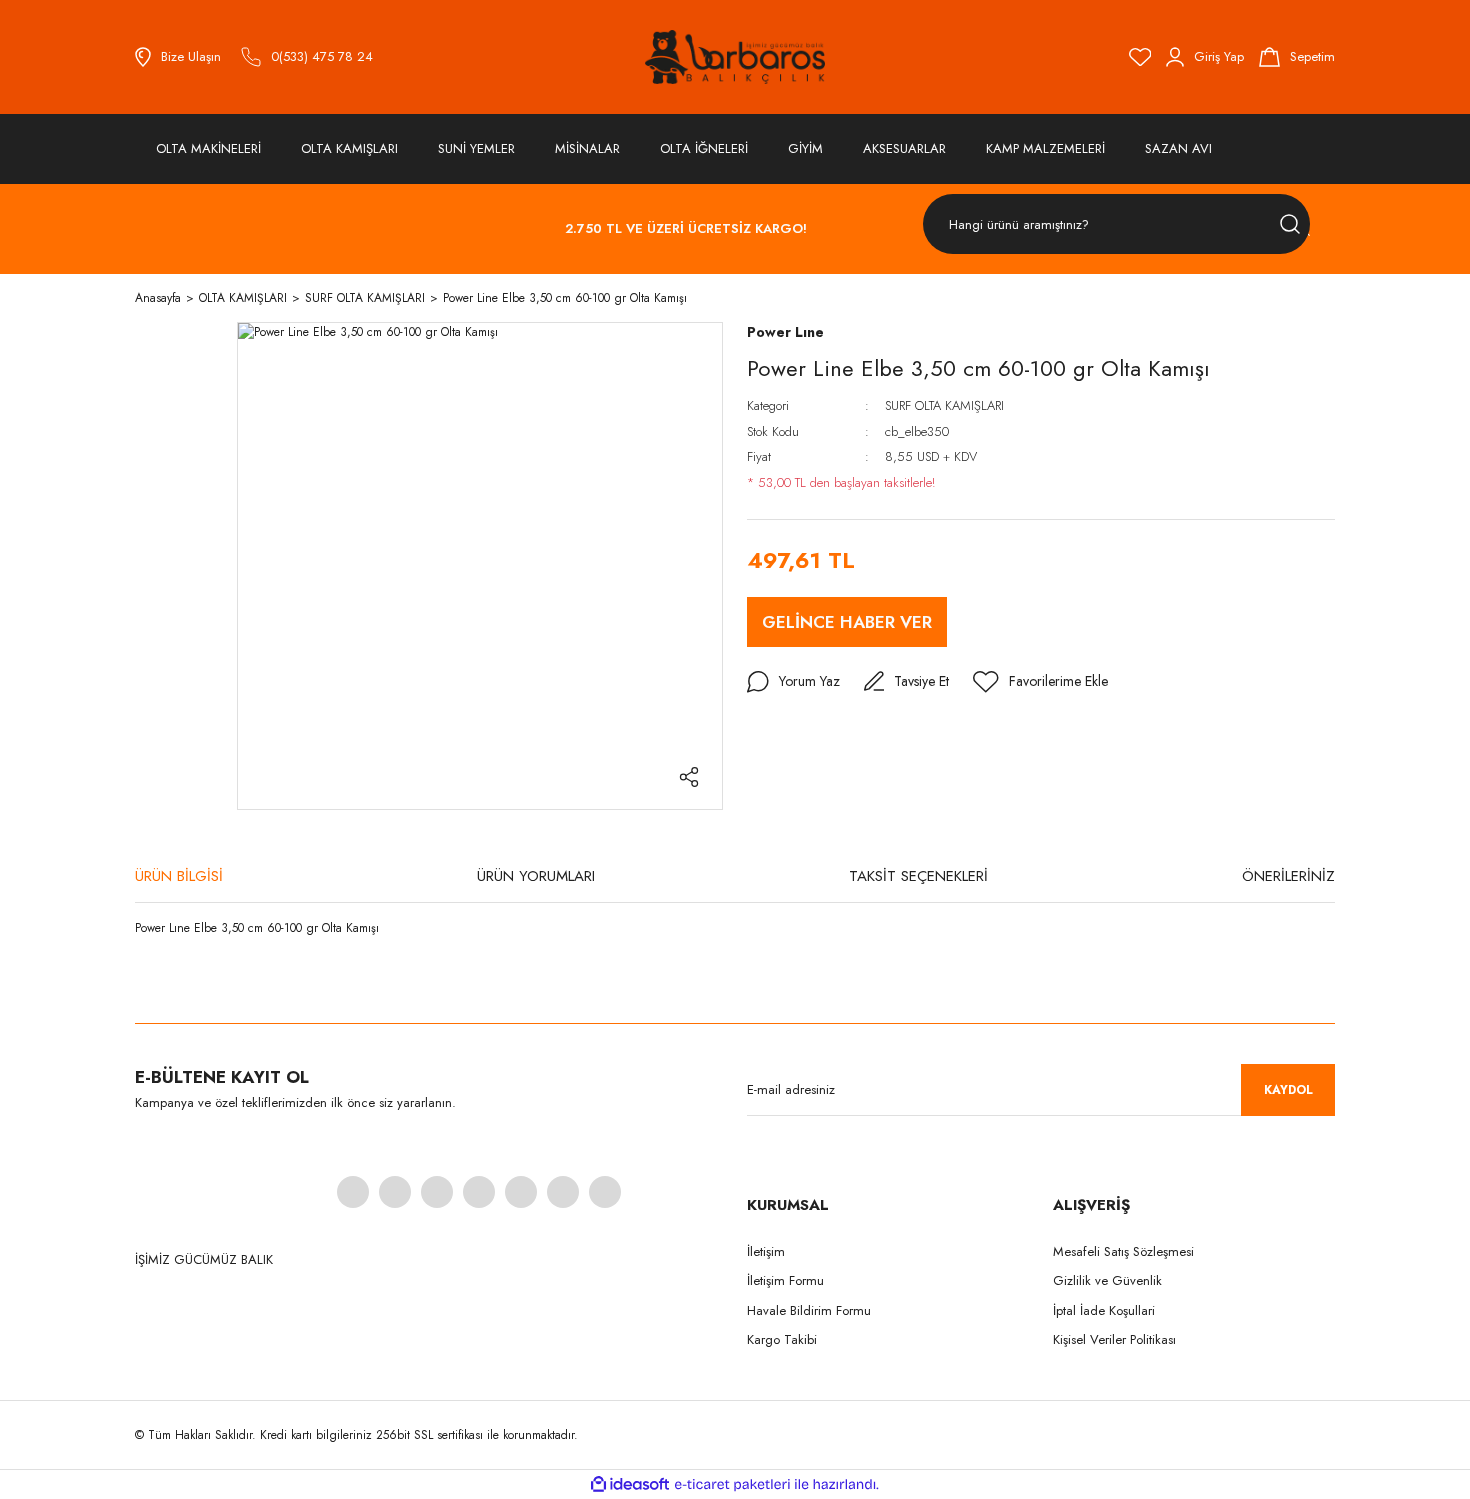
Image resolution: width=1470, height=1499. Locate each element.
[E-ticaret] (732, 1484)
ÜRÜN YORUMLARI (536, 876)
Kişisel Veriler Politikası (1114, 1339)
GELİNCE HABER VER (847, 622)
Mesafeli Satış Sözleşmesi (1123, 1251)
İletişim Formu (785, 1280)
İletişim (766, 1251)
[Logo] (735, 57)
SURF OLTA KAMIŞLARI (944, 405)
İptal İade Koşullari (1104, 1310)
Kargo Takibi (782, 1339)
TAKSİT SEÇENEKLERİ (918, 876)
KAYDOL (1288, 1090)
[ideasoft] (630, 1484)
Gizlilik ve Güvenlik (1107, 1280)
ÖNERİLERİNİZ (1288, 876)
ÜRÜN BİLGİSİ (179, 876)
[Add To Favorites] (1040, 682)
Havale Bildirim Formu (809, 1310)
